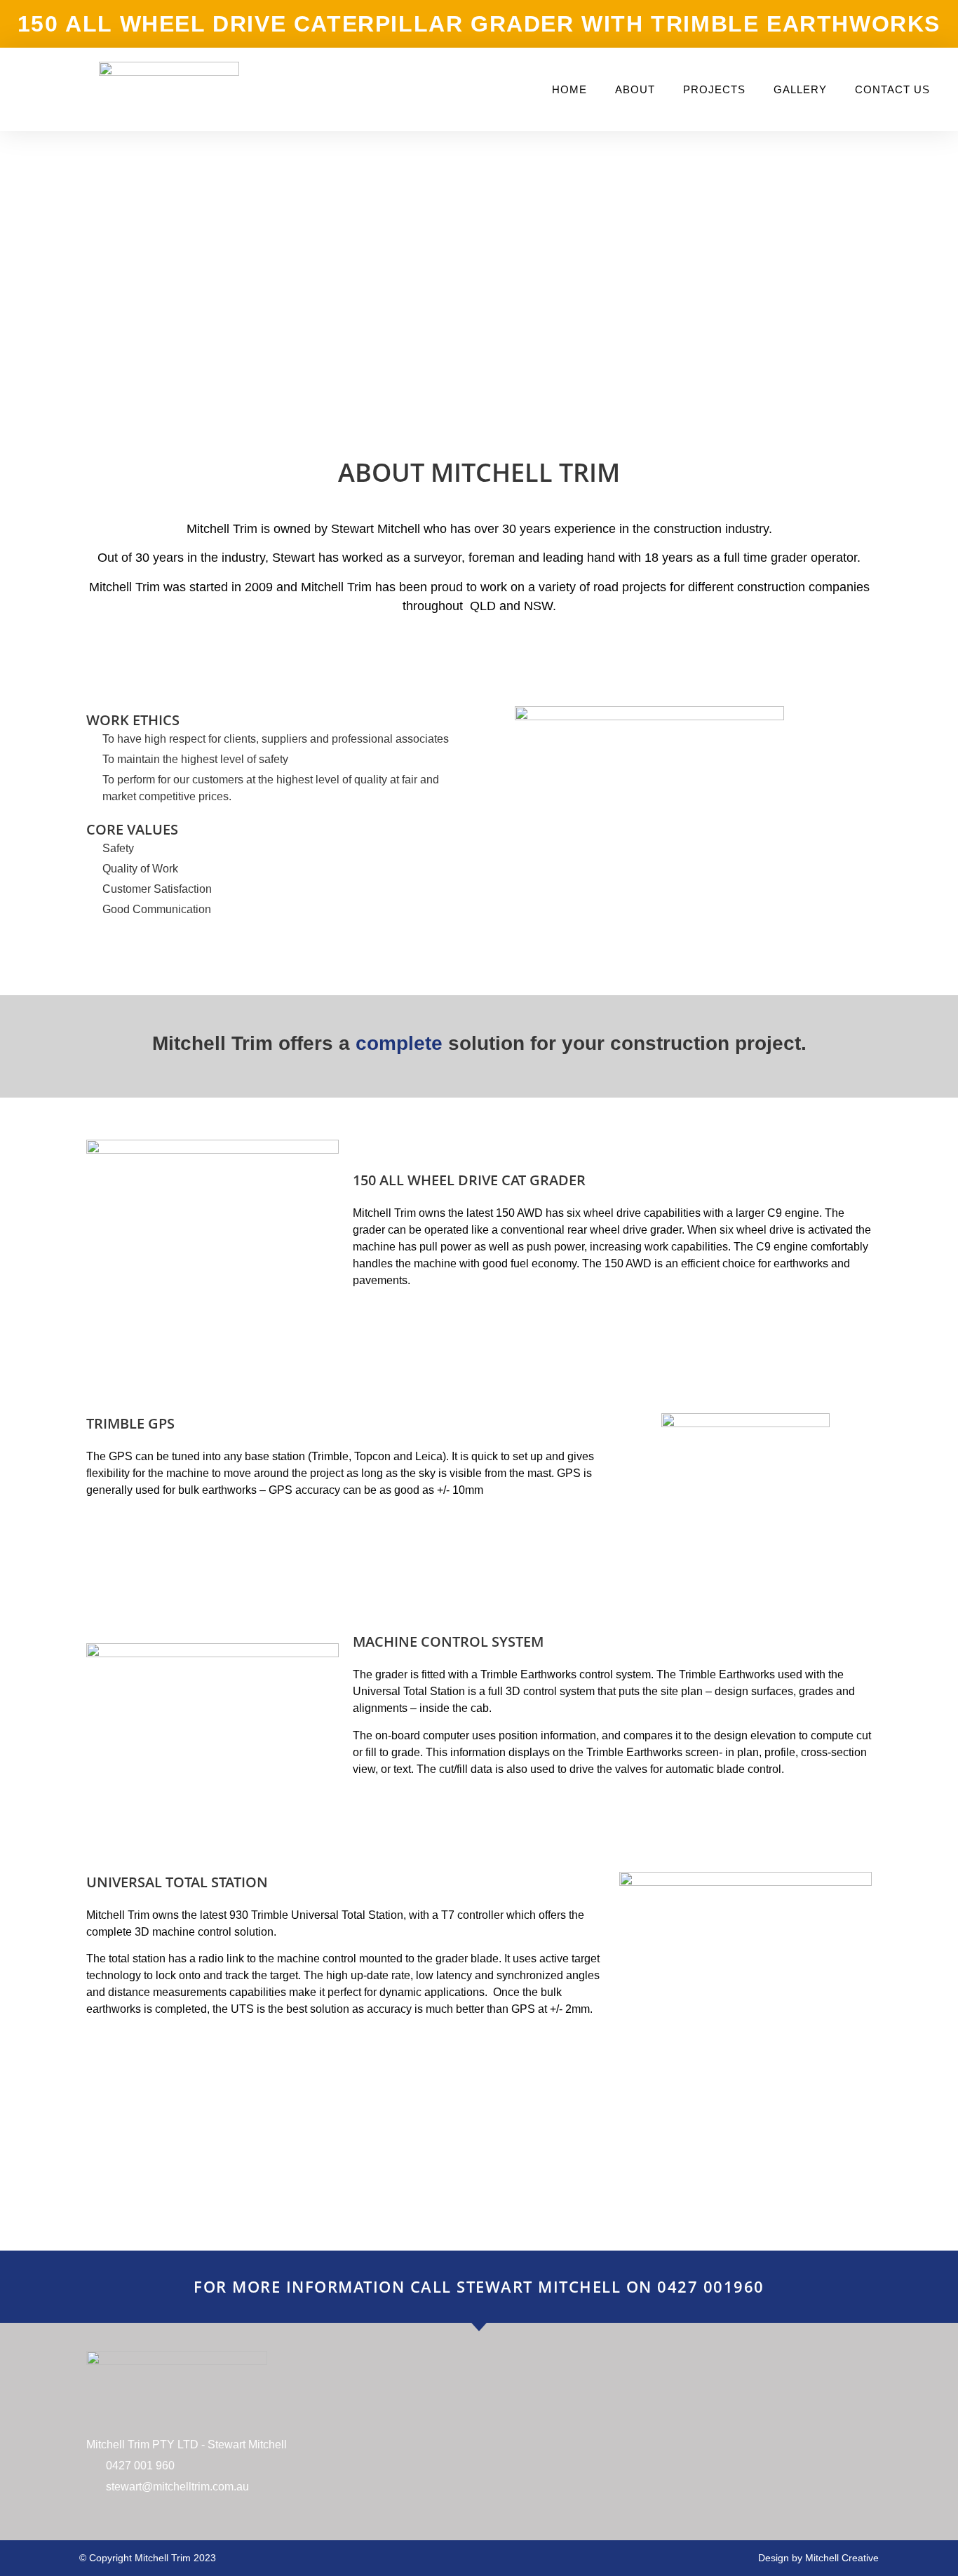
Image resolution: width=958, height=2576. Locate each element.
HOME (569, 89)
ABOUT (635, 89)
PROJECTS (714, 89)
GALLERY (800, 89)
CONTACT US (892, 89)
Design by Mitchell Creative (818, 2558)
